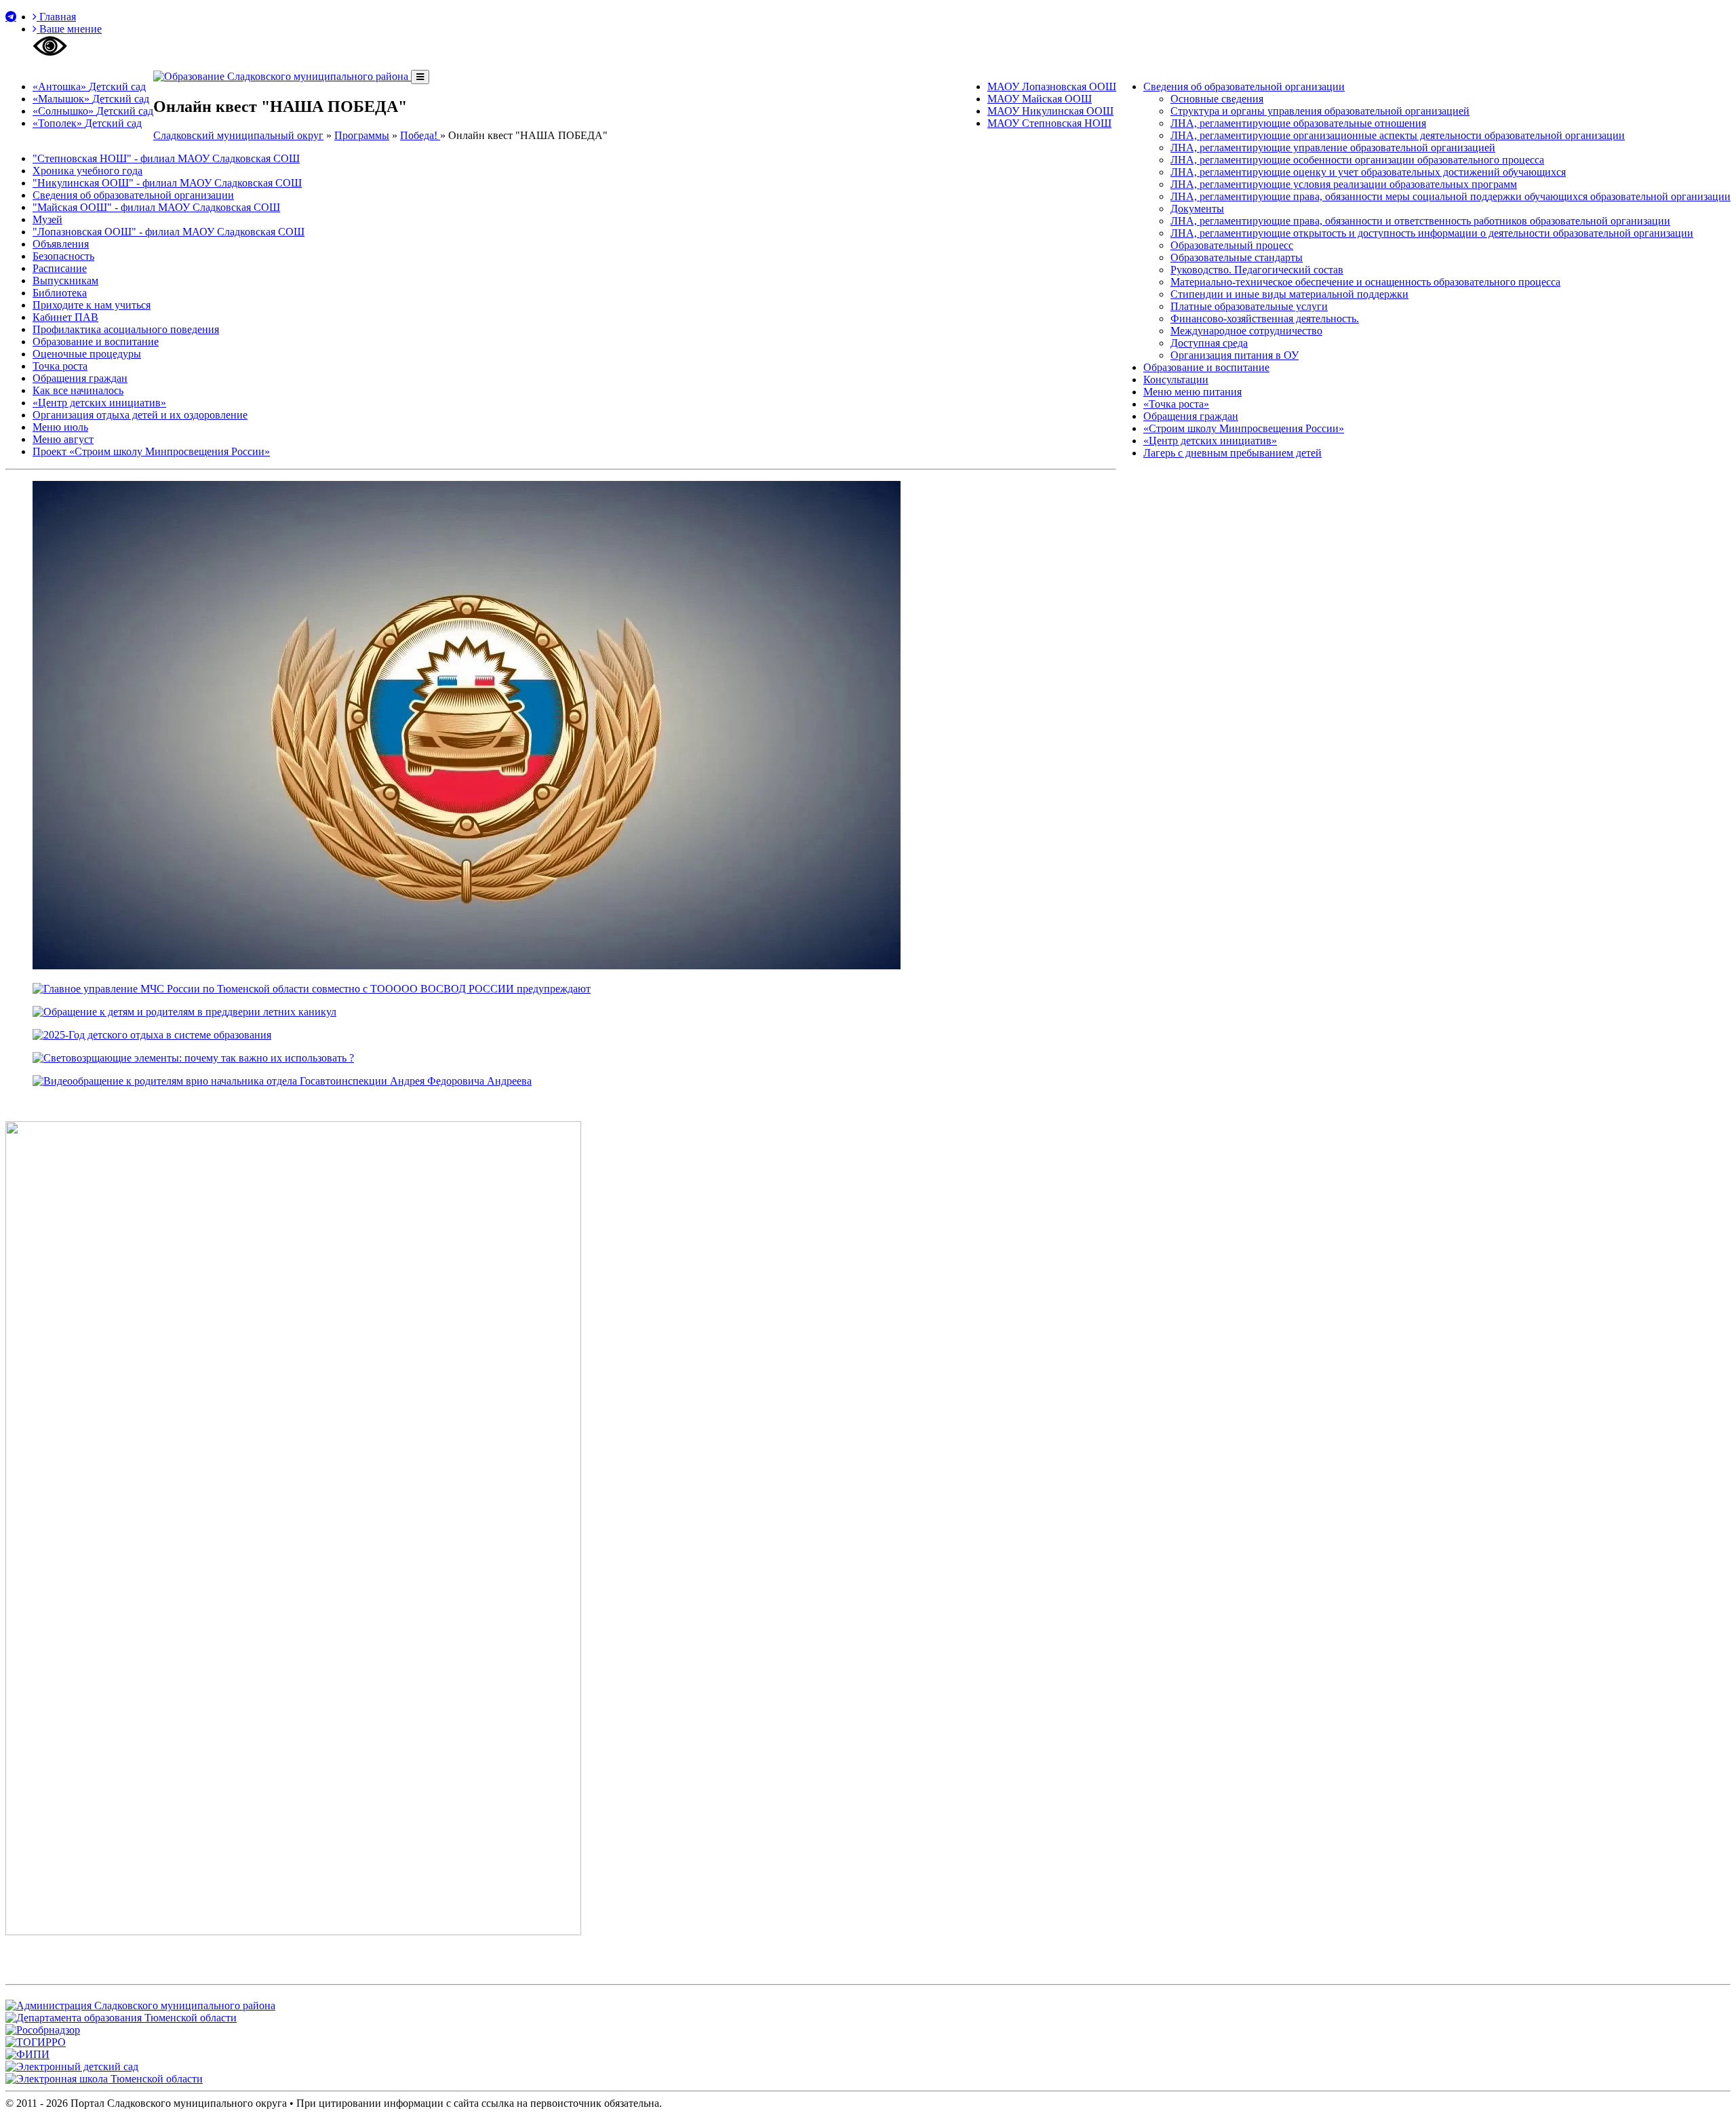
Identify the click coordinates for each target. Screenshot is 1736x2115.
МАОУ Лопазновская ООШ (1052, 86)
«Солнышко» (93, 111)
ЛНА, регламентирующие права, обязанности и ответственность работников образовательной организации (1420, 221)
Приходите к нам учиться (92, 305)
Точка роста (60, 366)
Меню (1192, 392)
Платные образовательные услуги (1249, 306)
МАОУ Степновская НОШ (1049, 123)
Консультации (1176, 380)
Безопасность (63, 256)
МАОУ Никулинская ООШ (1050, 111)
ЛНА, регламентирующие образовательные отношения (1298, 123)
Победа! (420, 135)
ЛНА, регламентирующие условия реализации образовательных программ (1344, 184)
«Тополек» (87, 123)
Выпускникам (65, 280)
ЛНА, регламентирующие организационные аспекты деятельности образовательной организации (1398, 135)
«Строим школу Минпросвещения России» (1244, 428)
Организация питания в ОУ (1235, 355)
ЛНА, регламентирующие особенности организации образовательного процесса (1357, 160)
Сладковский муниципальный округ (238, 135)
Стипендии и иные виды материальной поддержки (1289, 294)
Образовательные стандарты (1237, 257)
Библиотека (60, 293)
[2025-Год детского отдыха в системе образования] (152, 1035)
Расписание (60, 268)
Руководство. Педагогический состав (1257, 270)
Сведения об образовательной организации (1244, 86)
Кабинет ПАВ (65, 317)
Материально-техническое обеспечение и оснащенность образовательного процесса (1365, 282)
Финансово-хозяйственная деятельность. (1265, 318)
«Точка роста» (1176, 404)
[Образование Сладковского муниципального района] (282, 76)
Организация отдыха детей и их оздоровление (140, 415)
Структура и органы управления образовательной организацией (1320, 111)
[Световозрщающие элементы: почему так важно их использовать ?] (193, 1058)
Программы (362, 135)
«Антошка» (89, 86)
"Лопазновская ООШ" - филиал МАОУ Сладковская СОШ (169, 232)
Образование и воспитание (1206, 367)
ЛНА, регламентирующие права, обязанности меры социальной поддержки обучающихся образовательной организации (1451, 196)
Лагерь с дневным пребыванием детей (1232, 453)
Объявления (61, 244)
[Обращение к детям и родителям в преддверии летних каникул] (184, 1012)
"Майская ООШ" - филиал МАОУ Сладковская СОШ (156, 207)
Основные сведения (1217, 99)
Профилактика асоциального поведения (126, 329)
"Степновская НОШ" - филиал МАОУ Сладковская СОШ (166, 158)
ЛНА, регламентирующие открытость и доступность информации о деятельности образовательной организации (1432, 233)
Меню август (63, 439)
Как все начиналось (78, 390)
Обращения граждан (1191, 416)
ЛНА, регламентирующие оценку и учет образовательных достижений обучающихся (1368, 172)
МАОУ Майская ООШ (1040, 99)
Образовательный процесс (1232, 245)
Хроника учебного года (87, 171)
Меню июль (60, 427)
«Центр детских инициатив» (1210, 441)
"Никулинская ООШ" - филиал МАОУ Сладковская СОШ (167, 183)
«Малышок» (91, 99)
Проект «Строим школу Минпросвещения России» (151, 451)
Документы (1197, 209)
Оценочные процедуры (87, 354)
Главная (56, 17)
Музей (47, 219)
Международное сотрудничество (1246, 331)
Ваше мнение (69, 29)
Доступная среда (1209, 343)
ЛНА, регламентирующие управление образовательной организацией (1333, 148)
